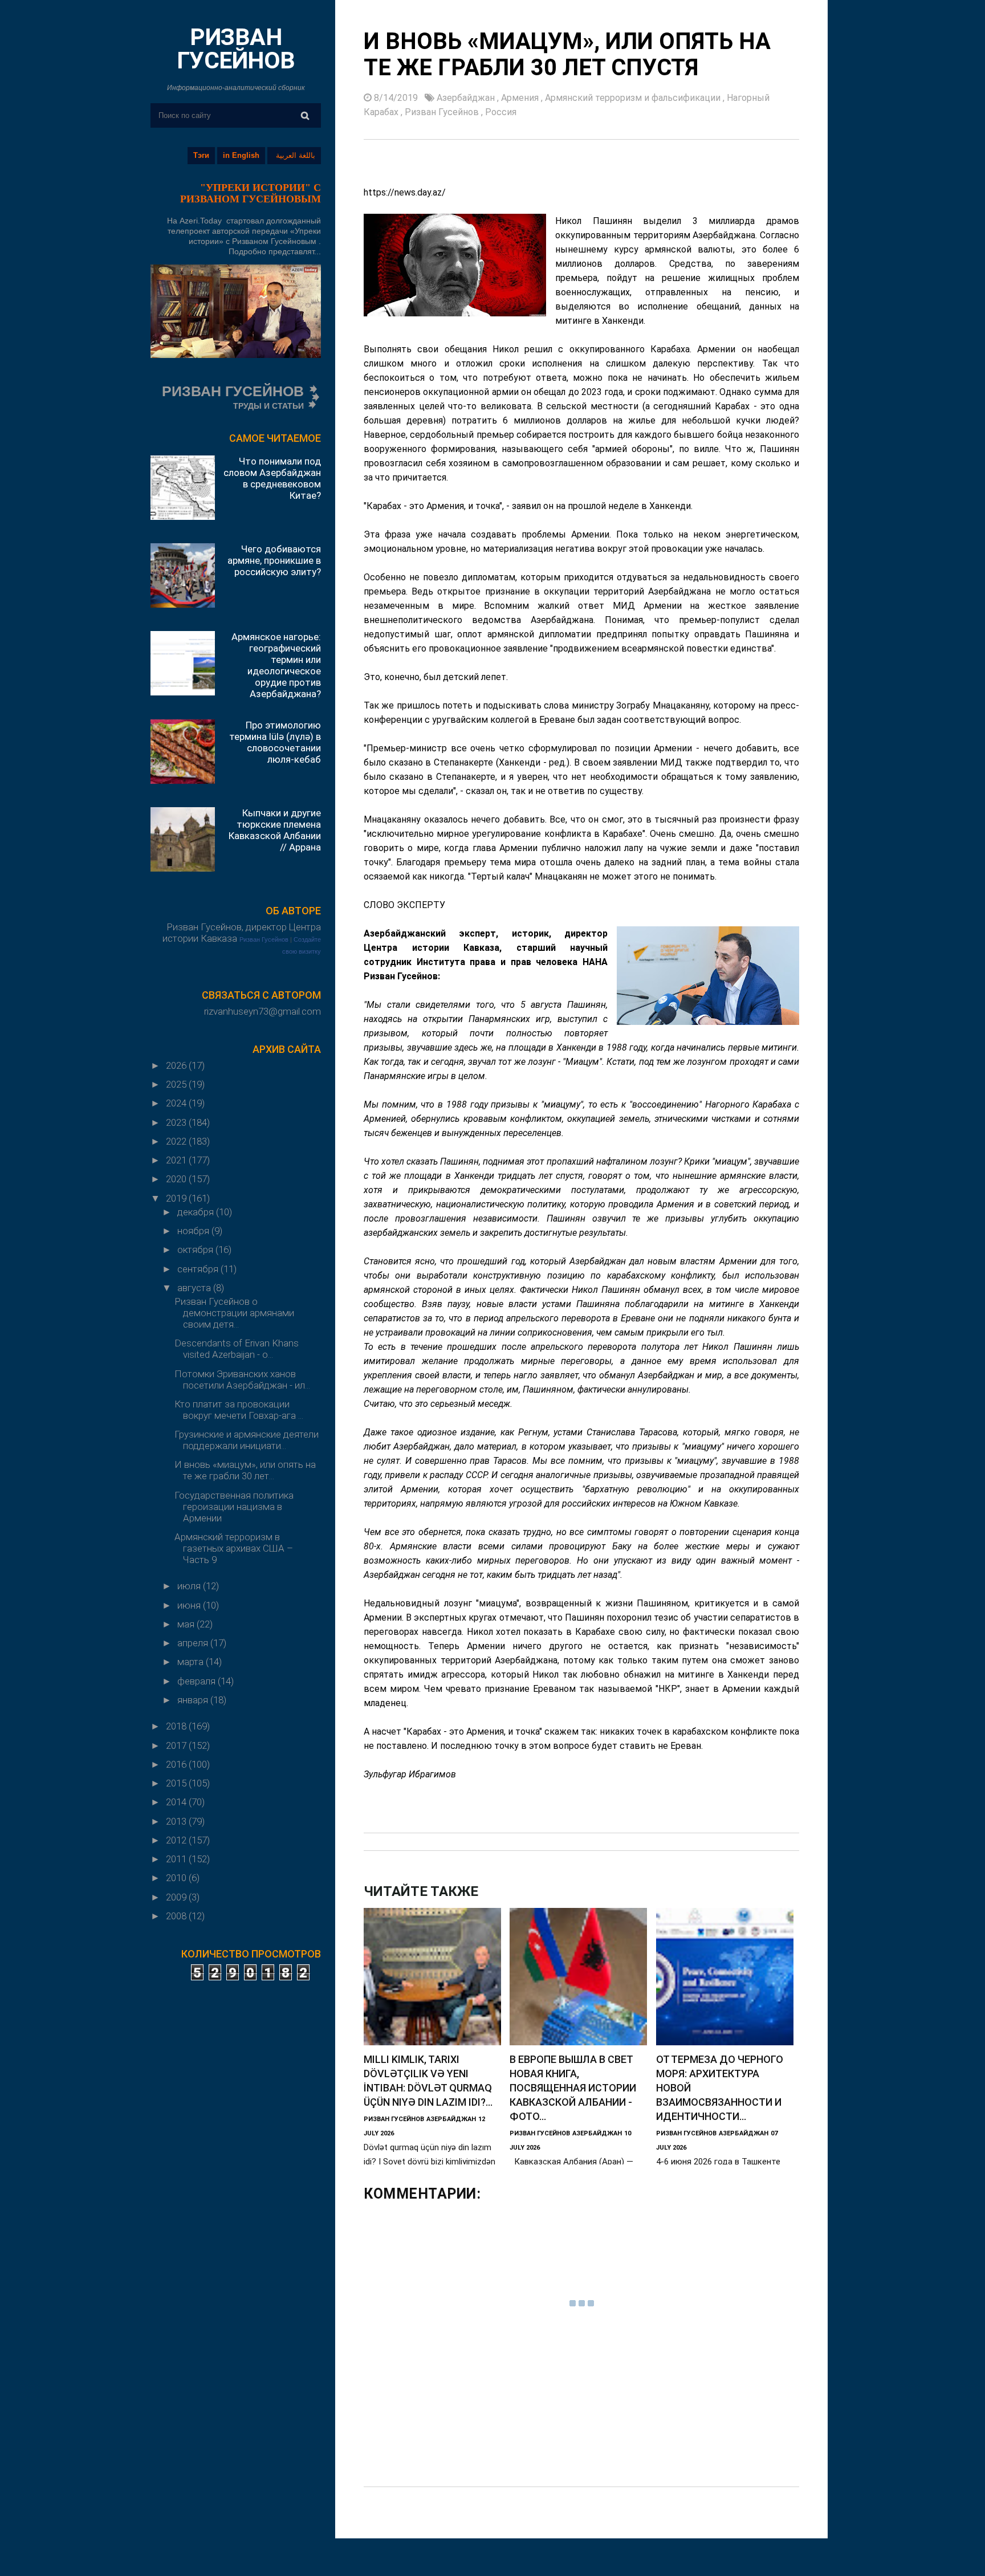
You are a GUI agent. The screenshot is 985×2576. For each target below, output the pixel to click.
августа (195, 1288)
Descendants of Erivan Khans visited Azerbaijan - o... (237, 1349)
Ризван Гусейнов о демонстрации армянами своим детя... (234, 1313)
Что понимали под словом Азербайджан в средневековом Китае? (272, 478)
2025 (177, 1084)
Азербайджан (467, 98)
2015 (177, 1783)
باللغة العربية (296, 155)
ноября (194, 1231)
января (194, 1700)
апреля (194, 1643)
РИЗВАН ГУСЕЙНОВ (236, 49)
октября (196, 1250)
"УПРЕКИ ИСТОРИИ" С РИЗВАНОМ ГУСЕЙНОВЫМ (251, 193)
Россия (501, 112)
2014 (177, 1802)
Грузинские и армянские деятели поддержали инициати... (247, 1440)
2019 (177, 1198)
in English (241, 155)
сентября (199, 1269)
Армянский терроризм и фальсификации (634, 98)
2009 (177, 1897)
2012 (177, 1840)
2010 (177, 1878)
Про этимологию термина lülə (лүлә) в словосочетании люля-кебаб (275, 742)
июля (190, 1586)
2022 (177, 1141)
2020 (177, 1179)
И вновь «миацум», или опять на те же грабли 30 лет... (245, 1470)
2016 (177, 1764)
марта (192, 1662)
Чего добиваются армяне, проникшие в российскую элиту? (274, 560)
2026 (177, 1065)
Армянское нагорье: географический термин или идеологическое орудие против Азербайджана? (276, 665)
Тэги (201, 155)
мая (187, 1624)
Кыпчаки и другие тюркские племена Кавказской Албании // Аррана (275, 830)
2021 (177, 1160)
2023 (177, 1122)
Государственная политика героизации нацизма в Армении (234, 1507)
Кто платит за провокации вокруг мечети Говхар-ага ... (239, 1410)
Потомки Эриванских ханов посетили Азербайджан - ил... (242, 1379)
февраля (198, 1681)
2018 (177, 1726)
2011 (177, 1859)
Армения (521, 98)
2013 (177, 1821)
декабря (197, 1212)
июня (190, 1605)
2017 (177, 1745)
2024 (177, 1103)
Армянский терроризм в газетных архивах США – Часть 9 (234, 1548)
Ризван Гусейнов (264, 939)
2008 (177, 1916)
